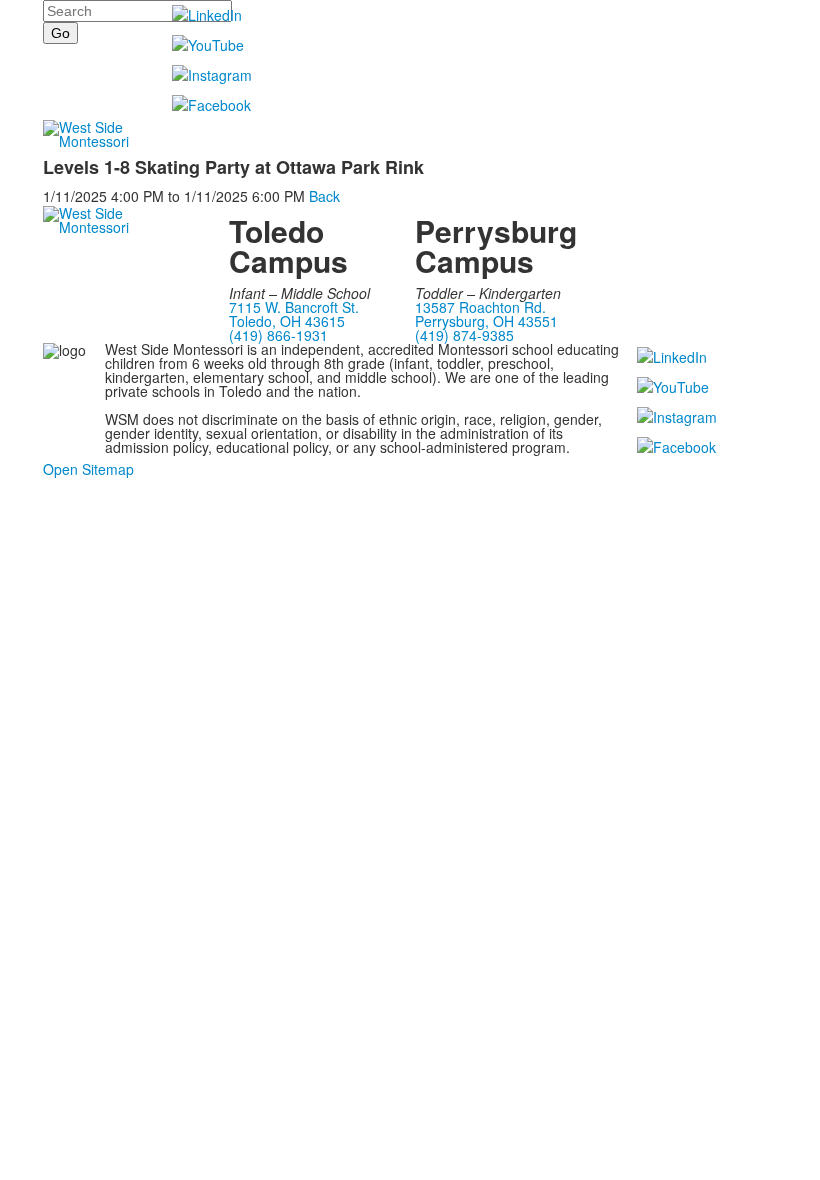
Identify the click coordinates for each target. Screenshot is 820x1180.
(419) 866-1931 (278, 335)
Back (324, 196)
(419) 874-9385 (464, 335)
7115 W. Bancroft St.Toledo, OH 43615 (294, 314)
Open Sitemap (88, 469)
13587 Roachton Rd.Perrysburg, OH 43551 (486, 314)
